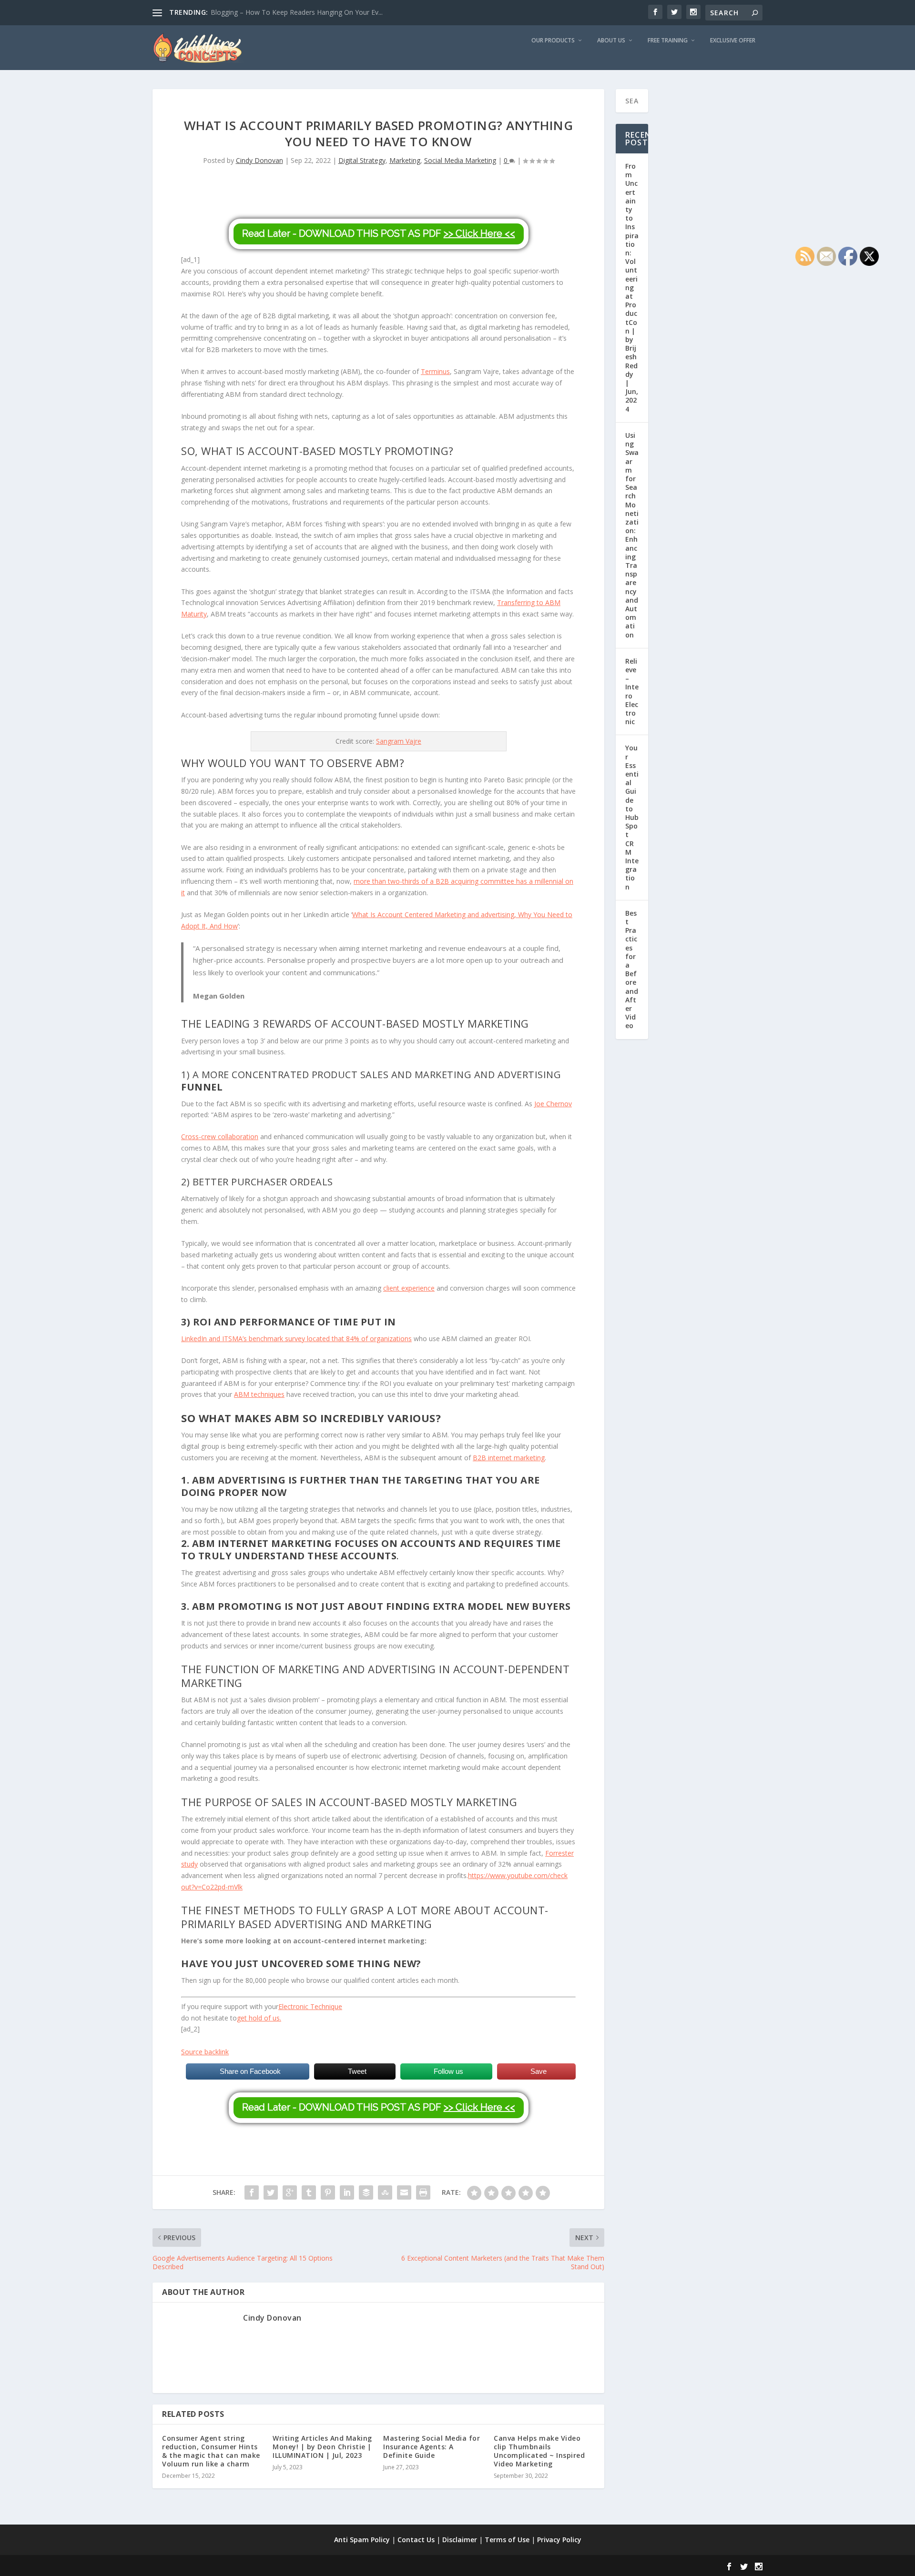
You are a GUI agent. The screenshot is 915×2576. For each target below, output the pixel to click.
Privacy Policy (559, 2540)
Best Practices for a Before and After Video (632, 970)
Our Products (553, 40)
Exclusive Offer (733, 40)
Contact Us (416, 2540)
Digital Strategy (362, 160)
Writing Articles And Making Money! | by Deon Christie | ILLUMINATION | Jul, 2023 (322, 2447)
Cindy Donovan (259, 160)
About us (611, 40)
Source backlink (205, 2052)
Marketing (405, 160)
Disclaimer (460, 2540)
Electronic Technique (310, 2006)
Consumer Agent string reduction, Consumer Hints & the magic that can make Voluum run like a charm (211, 2451)
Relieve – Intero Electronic (632, 691)
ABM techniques (259, 1394)
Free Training (668, 40)
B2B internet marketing (509, 1458)
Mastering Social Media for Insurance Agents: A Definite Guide (432, 2447)
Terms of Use (507, 2540)
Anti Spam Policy (362, 2540)
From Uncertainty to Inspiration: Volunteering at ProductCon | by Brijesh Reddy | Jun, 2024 (632, 288)
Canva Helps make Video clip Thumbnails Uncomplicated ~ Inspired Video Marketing (539, 2451)
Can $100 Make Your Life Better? (262, 12)
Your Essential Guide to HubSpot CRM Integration (632, 817)
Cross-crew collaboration (220, 1136)
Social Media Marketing (460, 160)
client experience (409, 1288)
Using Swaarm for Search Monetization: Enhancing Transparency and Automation (632, 535)
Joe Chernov (553, 1104)
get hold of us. (259, 2018)
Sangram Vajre (399, 741)
